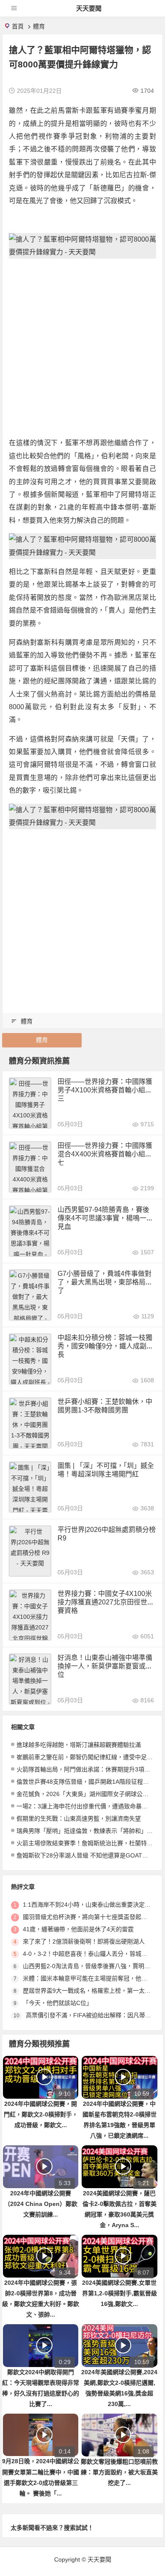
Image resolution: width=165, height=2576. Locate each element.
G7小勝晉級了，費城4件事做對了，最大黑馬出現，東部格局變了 (105, 1282)
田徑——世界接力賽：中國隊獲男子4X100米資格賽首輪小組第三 (105, 1090)
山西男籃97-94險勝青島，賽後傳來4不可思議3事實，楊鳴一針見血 (105, 1218)
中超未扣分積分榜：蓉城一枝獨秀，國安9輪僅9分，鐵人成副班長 (105, 1346)
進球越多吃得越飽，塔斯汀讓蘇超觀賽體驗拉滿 (79, 1745)
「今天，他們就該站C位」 (58, 2003)
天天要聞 (89, 8)
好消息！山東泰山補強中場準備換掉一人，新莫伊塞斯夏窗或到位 (105, 1666)
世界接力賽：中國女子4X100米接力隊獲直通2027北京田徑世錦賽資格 (106, 1602)
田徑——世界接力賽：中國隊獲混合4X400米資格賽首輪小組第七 (105, 1154)
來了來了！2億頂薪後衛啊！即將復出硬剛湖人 (84, 1941)
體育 (39, 26)
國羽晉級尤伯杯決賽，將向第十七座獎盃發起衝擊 (88, 1917)
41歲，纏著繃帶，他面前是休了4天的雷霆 (78, 1929)
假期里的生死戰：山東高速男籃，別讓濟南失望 (79, 1819)
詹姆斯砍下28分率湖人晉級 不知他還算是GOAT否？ (85, 1855)
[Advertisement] (82, 348)
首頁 (18, 26)
